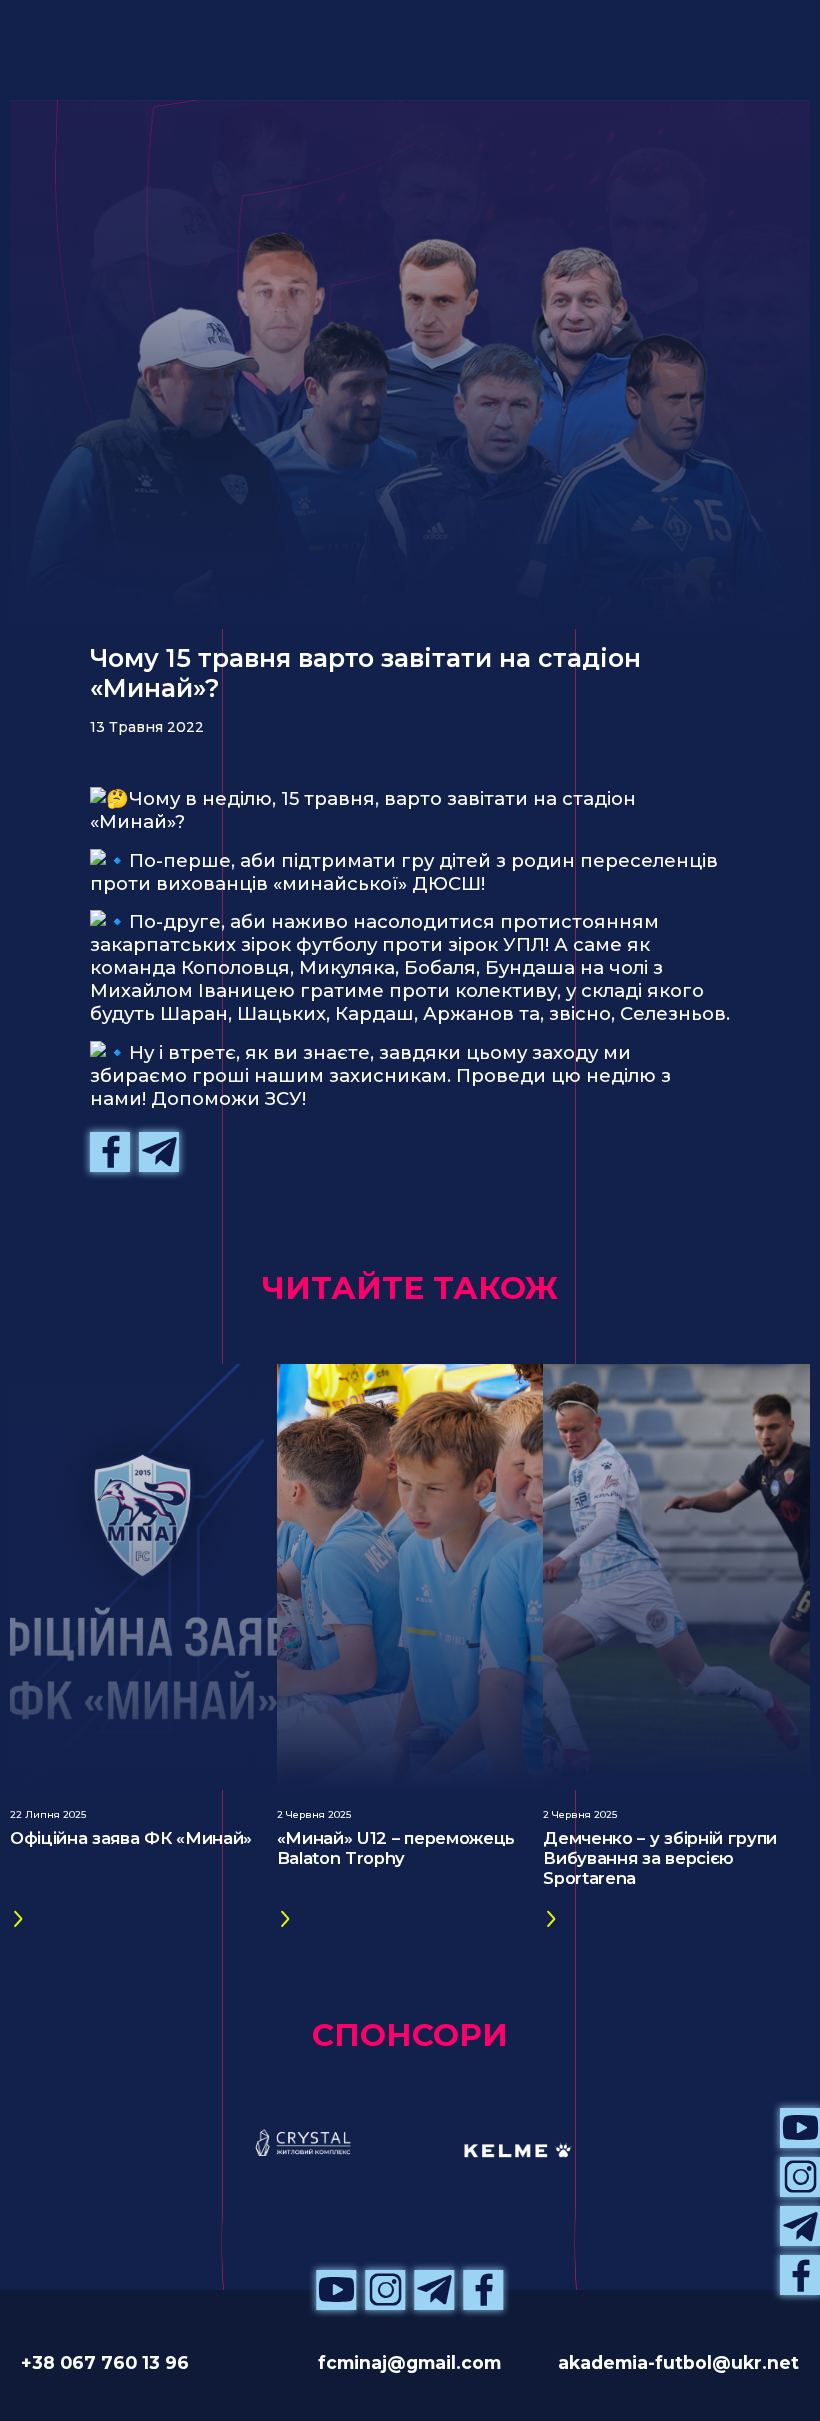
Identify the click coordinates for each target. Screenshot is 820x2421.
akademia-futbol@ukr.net (678, 2362)
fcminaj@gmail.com (409, 2362)
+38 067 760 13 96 (105, 2362)
